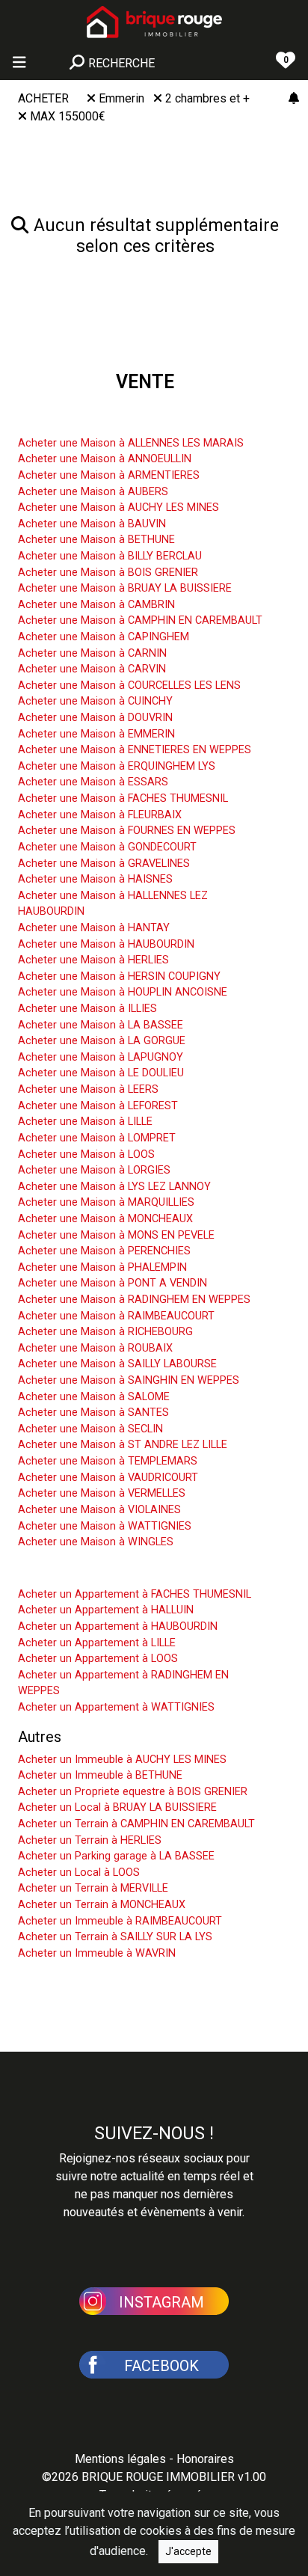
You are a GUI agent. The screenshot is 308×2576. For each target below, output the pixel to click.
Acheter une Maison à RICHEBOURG (105, 1332)
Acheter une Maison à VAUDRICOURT (108, 1478)
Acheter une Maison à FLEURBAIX (100, 815)
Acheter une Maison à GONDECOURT (107, 847)
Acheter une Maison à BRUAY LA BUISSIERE (125, 588)
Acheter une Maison (84, 420)
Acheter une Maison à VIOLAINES (99, 1510)
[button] (154, 2300)
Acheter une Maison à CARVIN (92, 669)
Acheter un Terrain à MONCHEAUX (102, 1905)
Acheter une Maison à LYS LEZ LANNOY (114, 1187)
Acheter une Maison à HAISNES (95, 879)
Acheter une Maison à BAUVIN (92, 524)
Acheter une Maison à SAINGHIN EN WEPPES (129, 1380)
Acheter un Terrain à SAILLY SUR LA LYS (115, 1937)
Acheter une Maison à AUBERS (93, 492)
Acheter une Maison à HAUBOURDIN (106, 944)
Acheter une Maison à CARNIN (92, 653)
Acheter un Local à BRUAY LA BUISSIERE (117, 1807)
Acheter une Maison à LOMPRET (97, 1138)
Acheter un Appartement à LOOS (98, 1659)
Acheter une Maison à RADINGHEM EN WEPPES (134, 1300)
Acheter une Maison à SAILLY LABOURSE (117, 1364)
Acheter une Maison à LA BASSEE (101, 1025)
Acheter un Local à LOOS (79, 1873)
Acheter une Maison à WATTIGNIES (105, 1526)
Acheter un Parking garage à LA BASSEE (116, 1856)
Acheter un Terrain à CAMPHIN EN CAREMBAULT (136, 1824)
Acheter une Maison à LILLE (85, 1122)
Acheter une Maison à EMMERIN (96, 734)
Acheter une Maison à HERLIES (93, 960)
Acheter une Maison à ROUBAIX (95, 1348)
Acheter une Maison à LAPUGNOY (101, 1057)
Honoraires (205, 2459)
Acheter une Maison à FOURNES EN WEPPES (127, 831)
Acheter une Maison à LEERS (88, 1089)
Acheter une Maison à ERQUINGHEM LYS (117, 766)
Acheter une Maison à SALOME (94, 1397)
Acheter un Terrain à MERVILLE (93, 1888)
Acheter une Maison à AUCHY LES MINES (118, 507)
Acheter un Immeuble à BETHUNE (100, 1775)
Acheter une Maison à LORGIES (94, 1170)
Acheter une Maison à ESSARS (93, 782)
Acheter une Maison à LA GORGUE (102, 1041)
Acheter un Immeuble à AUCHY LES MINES (122, 1760)
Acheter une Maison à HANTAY (94, 928)
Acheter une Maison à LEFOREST (98, 1106)
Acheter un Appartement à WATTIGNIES (116, 1707)
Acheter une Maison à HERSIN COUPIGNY (119, 976)
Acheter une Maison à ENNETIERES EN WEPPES (135, 750)
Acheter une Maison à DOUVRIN (95, 718)
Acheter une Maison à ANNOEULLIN (105, 459)
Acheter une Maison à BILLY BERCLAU (110, 556)
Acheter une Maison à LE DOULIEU (101, 1073)
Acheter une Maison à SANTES (93, 1413)
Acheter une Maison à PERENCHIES (104, 1251)
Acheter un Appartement (98, 1571)
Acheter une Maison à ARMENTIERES (109, 475)
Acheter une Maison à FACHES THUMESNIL (123, 798)
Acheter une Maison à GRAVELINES (104, 864)
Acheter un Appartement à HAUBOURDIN (118, 1626)
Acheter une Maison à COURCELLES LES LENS (129, 686)
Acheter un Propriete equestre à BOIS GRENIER (133, 1792)
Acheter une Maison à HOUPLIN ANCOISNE (123, 992)
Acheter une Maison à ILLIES (87, 1009)
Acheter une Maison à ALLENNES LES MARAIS (131, 443)
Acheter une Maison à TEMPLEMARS (108, 1461)
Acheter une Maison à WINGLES (96, 1542)
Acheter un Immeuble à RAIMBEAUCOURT (120, 1921)
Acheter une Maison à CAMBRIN (96, 605)
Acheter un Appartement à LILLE (97, 1643)
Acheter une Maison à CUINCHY (95, 701)
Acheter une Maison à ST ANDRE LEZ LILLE (123, 1445)
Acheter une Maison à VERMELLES (102, 1493)
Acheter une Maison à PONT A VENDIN (113, 1283)
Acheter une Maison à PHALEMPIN (102, 1267)
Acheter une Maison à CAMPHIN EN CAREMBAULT (140, 620)
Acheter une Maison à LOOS (86, 1154)
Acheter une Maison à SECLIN (90, 1429)
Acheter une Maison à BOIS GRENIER (108, 573)
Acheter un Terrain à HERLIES (90, 1840)
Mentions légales (120, 2459)
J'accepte (188, 2551)
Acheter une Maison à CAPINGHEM (104, 637)
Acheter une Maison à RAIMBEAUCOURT (116, 1316)
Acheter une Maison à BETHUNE (96, 540)
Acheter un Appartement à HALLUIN (106, 1610)
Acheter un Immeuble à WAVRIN (97, 1953)
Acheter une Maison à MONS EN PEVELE (116, 1235)
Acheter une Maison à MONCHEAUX (105, 1219)
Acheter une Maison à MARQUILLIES (106, 1202)
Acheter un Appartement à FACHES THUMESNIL (135, 1594)
